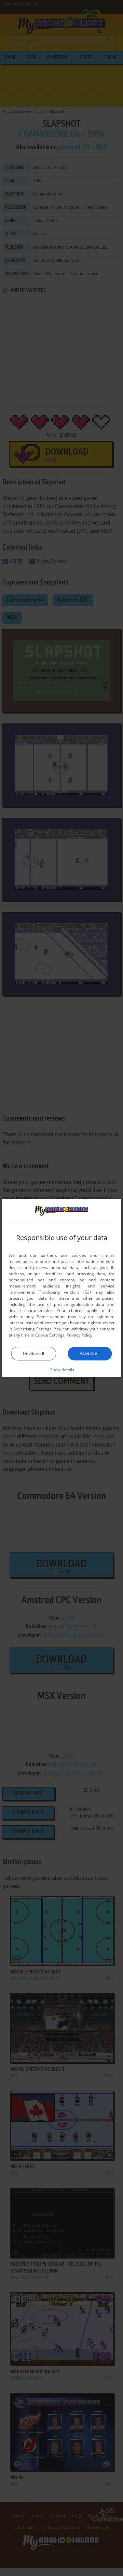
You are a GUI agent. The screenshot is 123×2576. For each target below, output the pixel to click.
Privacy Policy (79, 1335)
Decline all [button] (33, 1353)
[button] (62, 1370)
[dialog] (61, 1288)
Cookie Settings (50, 1335)
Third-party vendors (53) (65, 1292)
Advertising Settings (32, 1329)
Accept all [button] (90, 1353)
